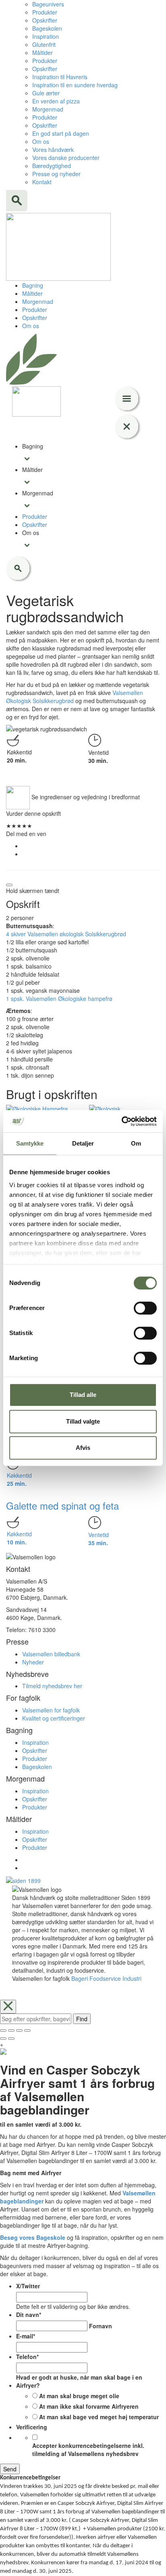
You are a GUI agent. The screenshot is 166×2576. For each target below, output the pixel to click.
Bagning (33, 285)
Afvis (83, 1448)
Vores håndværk (53, 150)
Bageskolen (47, 28)
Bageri (80, 1978)
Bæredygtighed (52, 166)
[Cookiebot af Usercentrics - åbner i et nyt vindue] (121, 1121)
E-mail (26, 2336)
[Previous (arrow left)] (3, 2039)
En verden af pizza (56, 101)
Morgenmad (48, 109)
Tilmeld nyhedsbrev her (52, 1686)
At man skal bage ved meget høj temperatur (99, 2417)
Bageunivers (48, 4)
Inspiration (46, 36)
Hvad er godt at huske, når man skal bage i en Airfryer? (79, 2381)
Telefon (27, 2357)
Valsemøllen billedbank (51, 1654)
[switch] (145, 1308)
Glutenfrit (44, 44)
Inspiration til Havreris (60, 77)
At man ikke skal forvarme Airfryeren (89, 2406)
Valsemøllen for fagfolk (51, 1710)
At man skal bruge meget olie (79, 2396)
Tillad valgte (83, 1421)
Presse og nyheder (56, 174)
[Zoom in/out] (27, 2030)
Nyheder (33, 1662)
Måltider (43, 53)
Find (82, 2019)
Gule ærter (46, 93)
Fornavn (101, 2326)
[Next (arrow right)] (11, 2039)
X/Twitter (28, 2286)
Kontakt (42, 182)
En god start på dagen (61, 133)
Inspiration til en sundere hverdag (75, 85)
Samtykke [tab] (30, 1143)
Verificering (32, 2427)
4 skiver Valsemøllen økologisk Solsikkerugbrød (66, 934)
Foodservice (105, 1978)
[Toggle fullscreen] (19, 2030)
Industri (132, 1978)
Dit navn (29, 2315)
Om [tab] (136, 1143)
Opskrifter (45, 20)
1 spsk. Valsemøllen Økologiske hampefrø (59, 998)
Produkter (45, 12)
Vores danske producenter (66, 158)
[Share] (11, 2030)
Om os (41, 141)
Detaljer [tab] (83, 1143)
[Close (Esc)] (3, 2030)
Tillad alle (83, 1395)
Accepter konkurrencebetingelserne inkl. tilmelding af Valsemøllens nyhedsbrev (88, 2450)
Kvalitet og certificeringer (54, 1718)
